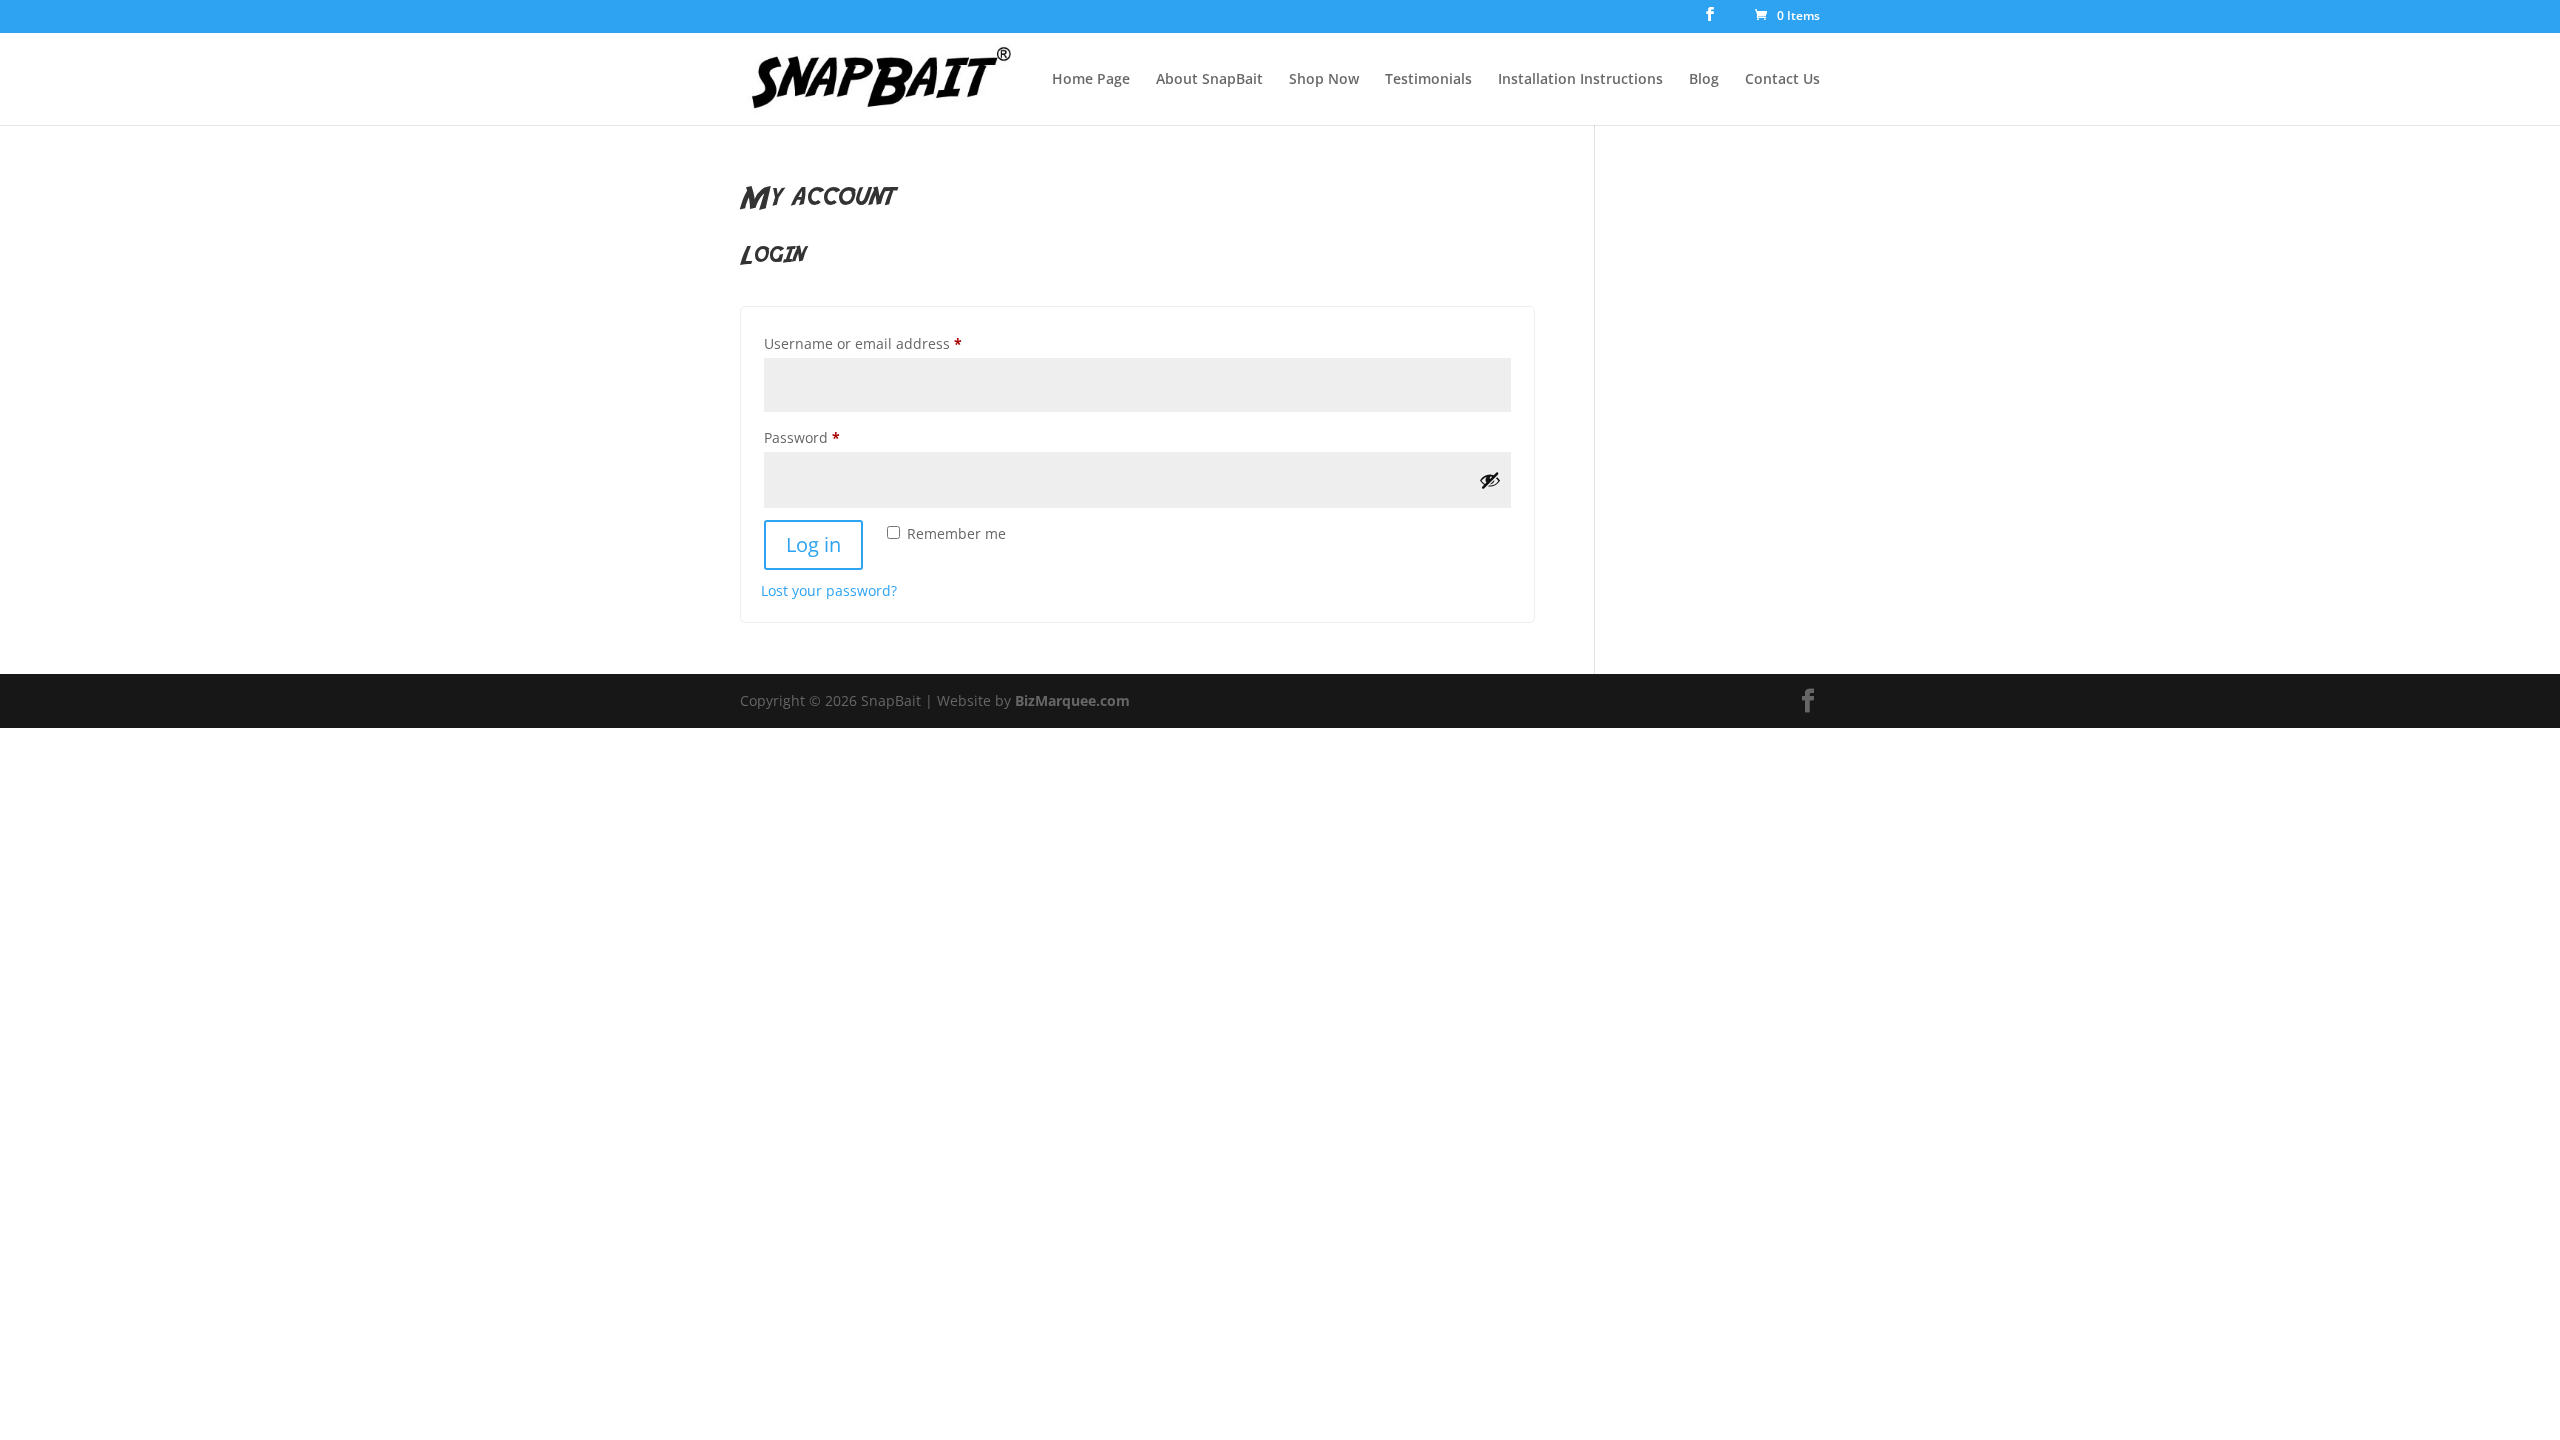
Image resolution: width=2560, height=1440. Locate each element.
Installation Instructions (1580, 80)
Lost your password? (829, 590)
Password (832, 437)
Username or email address (893, 343)
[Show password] (1490, 480)
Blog (1704, 80)
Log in (813, 544)
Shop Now (1324, 80)
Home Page (1091, 80)
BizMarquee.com (1072, 700)
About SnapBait (1209, 80)
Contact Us (1782, 80)
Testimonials (1428, 80)
